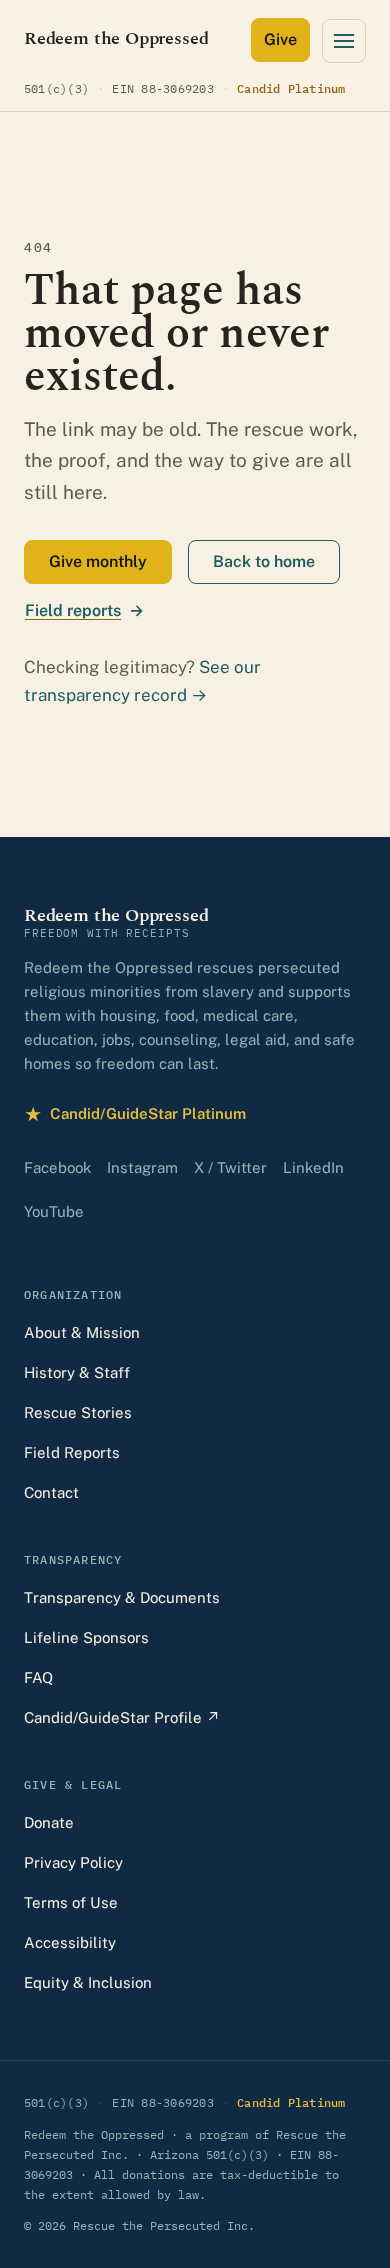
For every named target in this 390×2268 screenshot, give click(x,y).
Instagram (142, 1167)
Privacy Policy (73, 1862)
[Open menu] (344, 41)
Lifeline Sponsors (86, 1637)
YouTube (54, 1211)
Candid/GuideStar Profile (122, 1717)
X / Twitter (230, 1167)
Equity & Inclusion (88, 1982)
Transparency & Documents (122, 1597)
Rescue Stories (78, 1412)
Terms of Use (71, 1902)
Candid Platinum (291, 88)
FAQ (38, 1677)
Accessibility (70, 1942)
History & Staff (77, 1372)
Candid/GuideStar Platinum (135, 1116)
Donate (49, 1822)
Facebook (57, 1167)
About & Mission (82, 1332)
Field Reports (72, 1452)
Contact (51, 1492)
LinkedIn (313, 1167)
